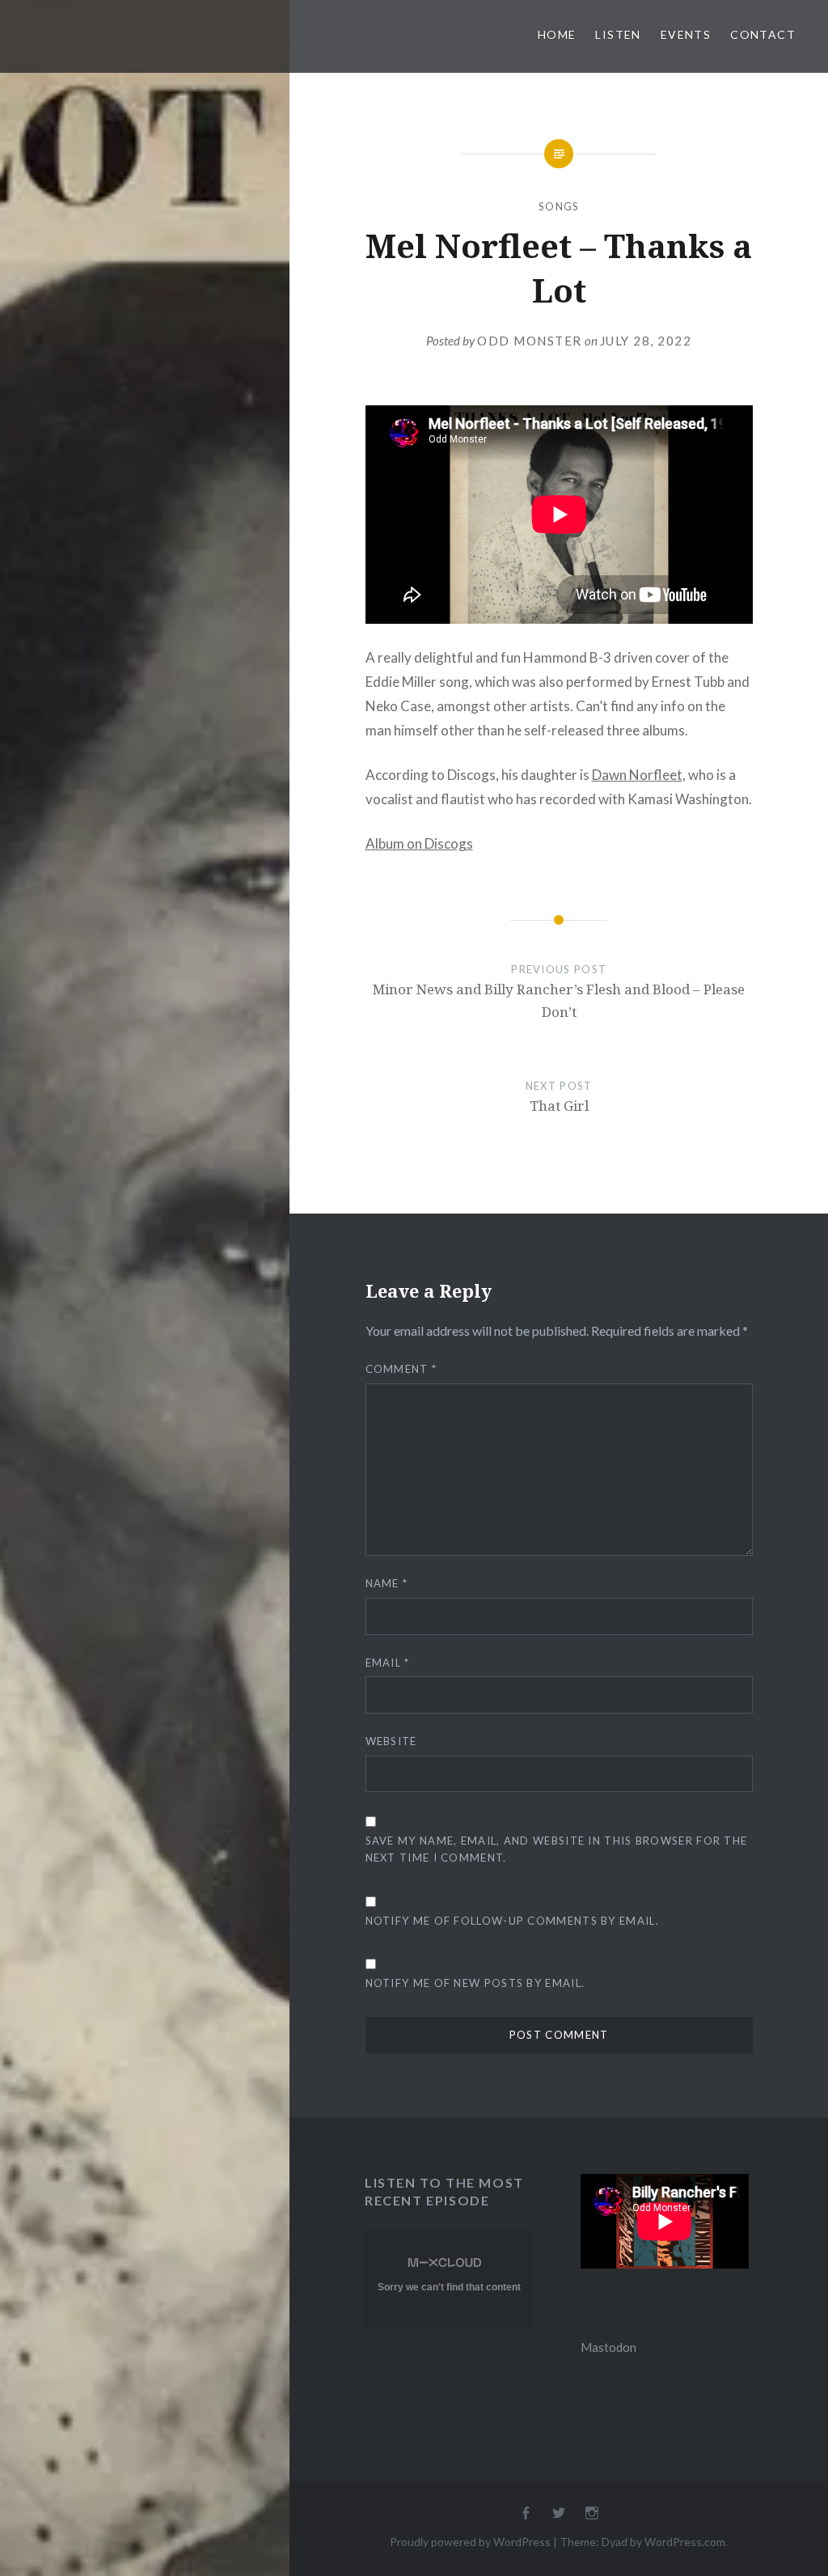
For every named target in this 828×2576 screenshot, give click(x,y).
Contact (763, 34)
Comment (401, 1369)
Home (557, 34)
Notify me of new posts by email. (475, 1983)
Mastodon (608, 2347)
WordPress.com (685, 2542)
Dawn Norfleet (637, 775)
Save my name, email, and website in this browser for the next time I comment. (557, 1849)
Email (388, 1663)
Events (686, 34)
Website (391, 1741)
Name (387, 1583)
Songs (559, 206)
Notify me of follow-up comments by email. (512, 1921)
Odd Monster (530, 341)
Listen (618, 34)
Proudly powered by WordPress (470, 2542)
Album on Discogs (419, 843)
